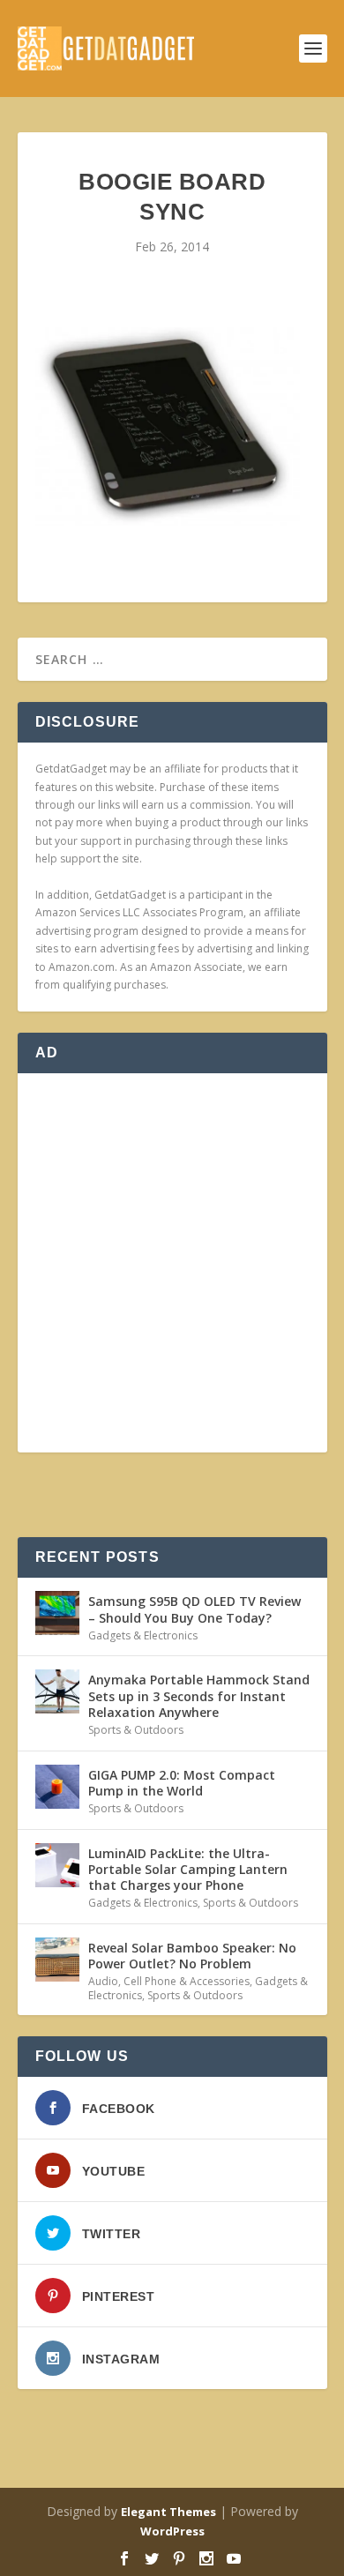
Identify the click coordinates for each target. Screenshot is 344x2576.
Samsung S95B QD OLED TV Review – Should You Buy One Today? (194, 1609)
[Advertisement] (172, 1263)
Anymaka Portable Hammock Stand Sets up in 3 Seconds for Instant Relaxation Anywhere (199, 1695)
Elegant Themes (168, 2512)
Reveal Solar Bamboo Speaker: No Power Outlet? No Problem (192, 1956)
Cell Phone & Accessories (187, 1981)
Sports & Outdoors (136, 1730)
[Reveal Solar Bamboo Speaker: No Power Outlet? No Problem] (57, 1960)
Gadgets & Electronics (143, 1635)
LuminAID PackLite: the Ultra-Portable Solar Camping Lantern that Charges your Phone (188, 1869)
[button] (168, 426)
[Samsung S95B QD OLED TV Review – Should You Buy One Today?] (57, 1613)
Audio (103, 1981)
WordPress (172, 2531)
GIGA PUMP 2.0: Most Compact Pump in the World (182, 1783)
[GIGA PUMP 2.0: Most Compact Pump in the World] (57, 1787)
